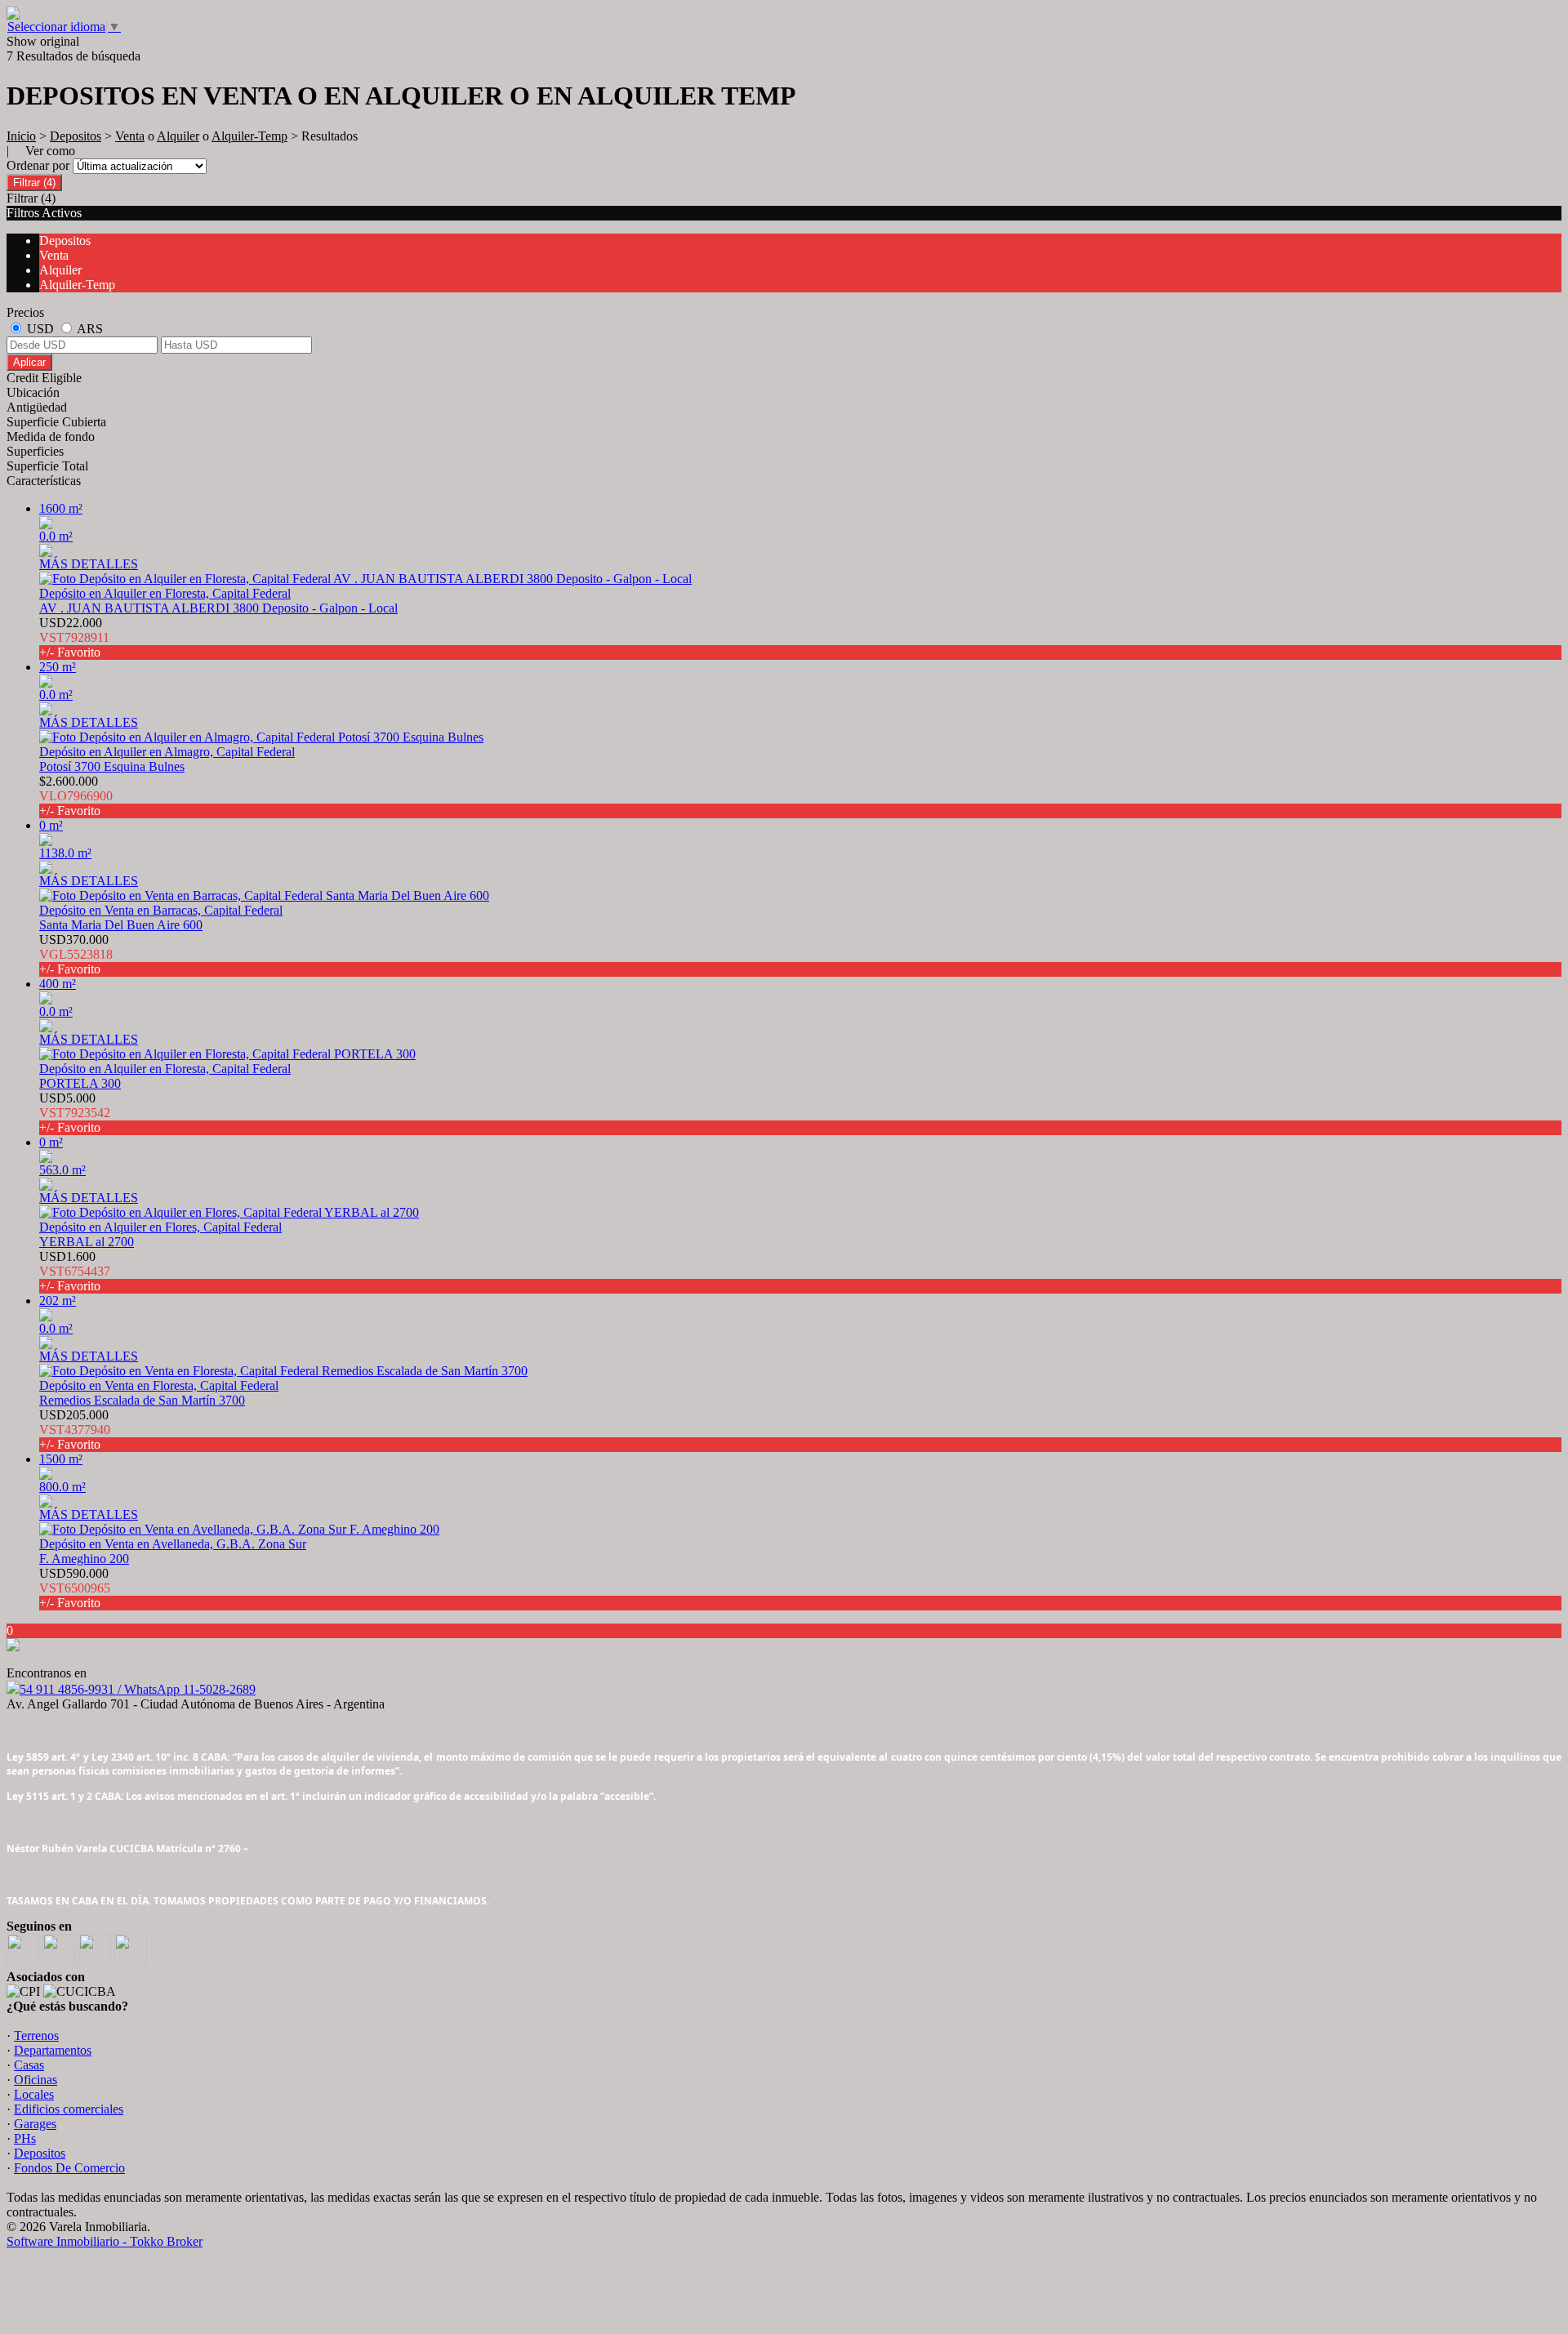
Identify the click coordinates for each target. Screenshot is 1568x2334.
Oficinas (36, 2080)
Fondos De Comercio (69, 2168)
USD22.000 (74, 637)
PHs (25, 2138)
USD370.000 (76, 954)
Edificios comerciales (69, 2109)
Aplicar (29, 362)
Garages (35, 2124)
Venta (130, 136)
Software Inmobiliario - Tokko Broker (105, 2241)
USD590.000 (75, 1588)
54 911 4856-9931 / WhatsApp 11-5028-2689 (138, 1689)
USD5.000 (75, 1113)
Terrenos (36, 2036)
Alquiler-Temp (249, 136)
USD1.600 (75, 1271)
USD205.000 (75, 1430)
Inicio (21, 136)
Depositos (76, 136)
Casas (29, 2065)
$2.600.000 (76, 796)
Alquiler (178, 136)
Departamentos (53, 2050)
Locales (34, 2094)
